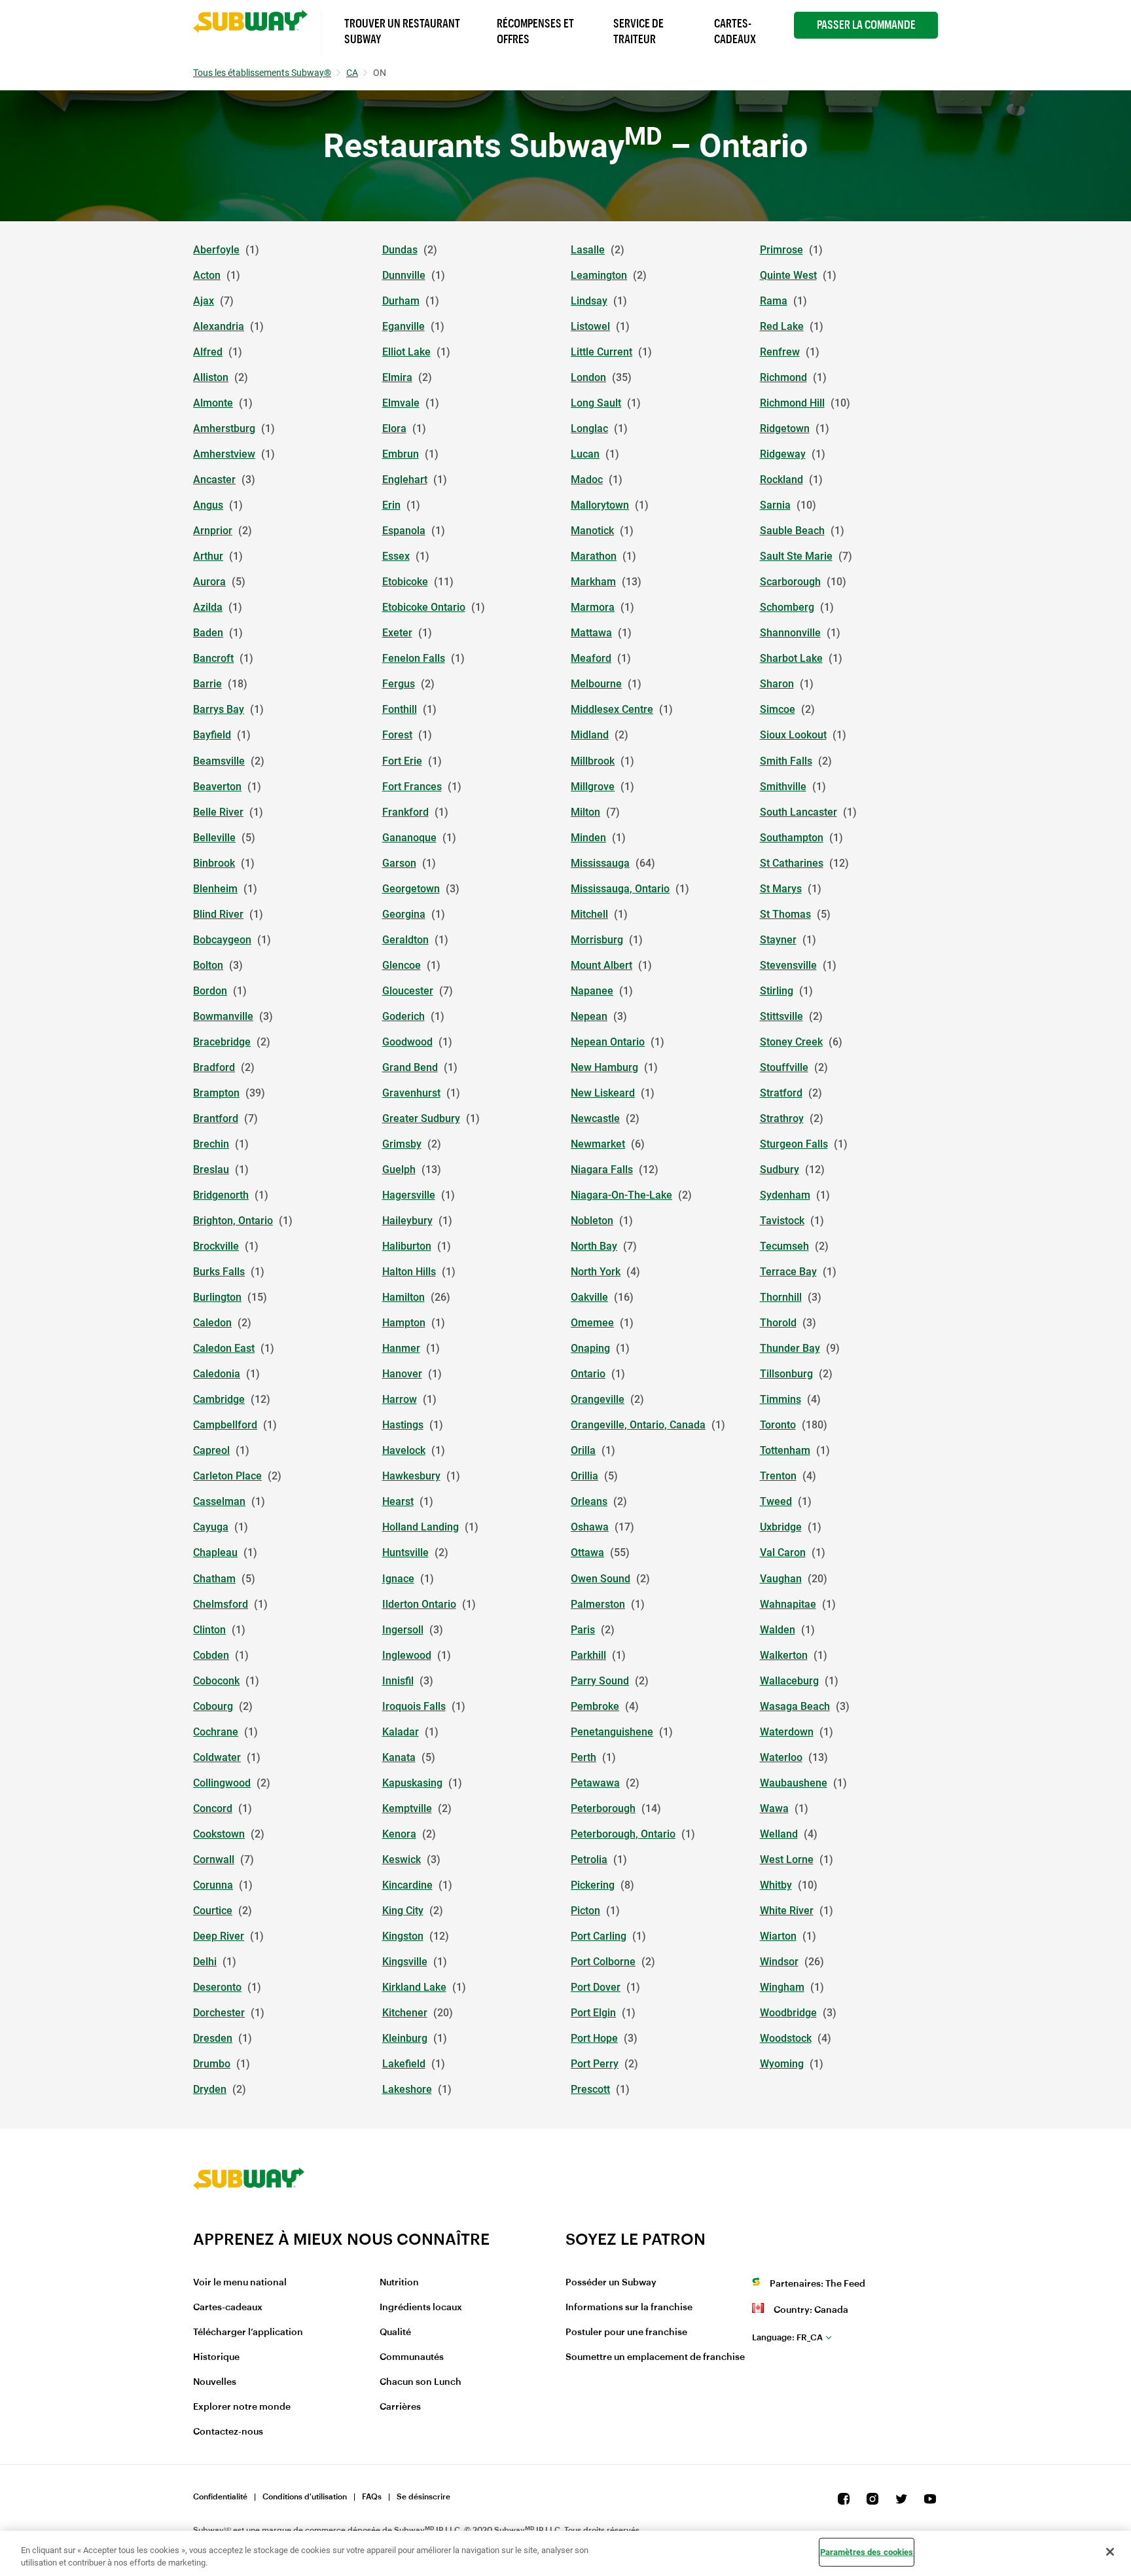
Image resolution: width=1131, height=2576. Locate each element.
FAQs (372, 2497)
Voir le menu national (240, 2283)
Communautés (412, 2357)
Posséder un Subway (611, 2283)
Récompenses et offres (535, 31)
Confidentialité (220, 2497)
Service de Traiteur (638, 31)
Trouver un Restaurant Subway (402, 31)
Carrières (400, 2407)
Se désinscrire (423, 2497)
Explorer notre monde (242, 2407)
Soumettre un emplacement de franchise (655, 2357)
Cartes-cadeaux (228, 2308)
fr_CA (787, 2337)
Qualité (395, 2332)
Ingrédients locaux (421, 2308)
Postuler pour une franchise (626, 2332)
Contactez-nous (228, 2432)
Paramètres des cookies (867, 2552)
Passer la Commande (866, 25)
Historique (216, 2357)
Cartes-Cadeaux (735, 31)
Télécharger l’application (248, 2332)
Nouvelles (215, 2382)
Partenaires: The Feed (817, 2284)
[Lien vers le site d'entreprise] (249, 2221)
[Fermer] (1110, 2552)
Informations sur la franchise (629, 2308)
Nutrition (399, 2283)
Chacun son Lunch (421, 2382)
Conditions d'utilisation (305, 2497)
